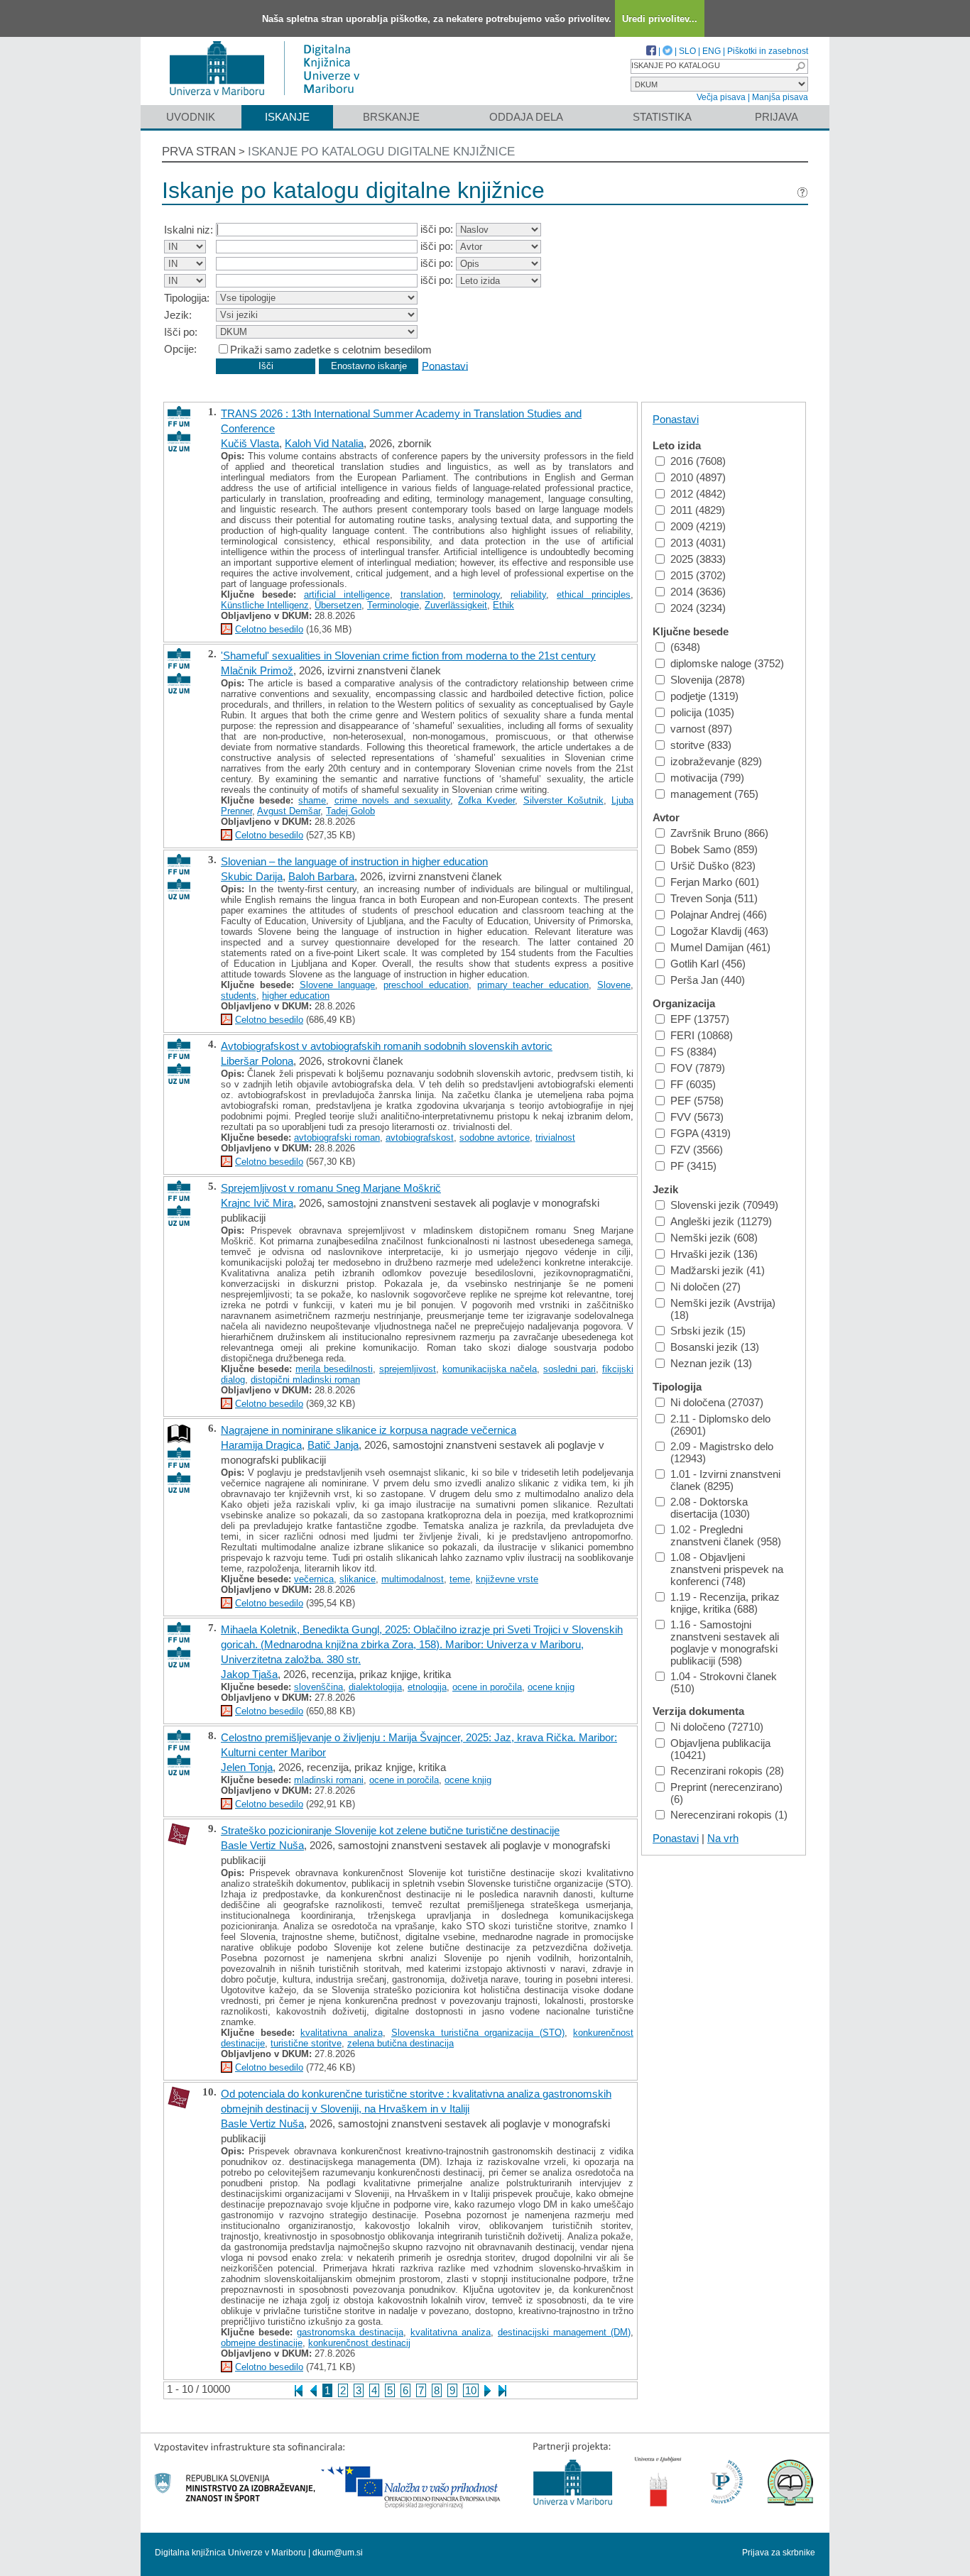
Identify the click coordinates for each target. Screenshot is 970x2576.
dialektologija (375, 1687)
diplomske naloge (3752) (727, 663)
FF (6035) (693, 1084)
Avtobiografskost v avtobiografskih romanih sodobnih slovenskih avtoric (387, 1046)
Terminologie (393, 605)
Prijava (776, 117)
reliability (528, 594)
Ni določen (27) (705, 1287)
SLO (687, 51)
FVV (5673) (697, 1117)
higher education (296, 996)
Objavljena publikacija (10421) (720, 1749)
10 (471, 2390)
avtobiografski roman (337, 1138)
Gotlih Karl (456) (708, 964)
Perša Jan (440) (708, 980)
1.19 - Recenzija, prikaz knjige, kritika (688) (725, 1603)
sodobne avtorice (495, 1138)
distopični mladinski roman (305, 1380)
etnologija (427, 1687)
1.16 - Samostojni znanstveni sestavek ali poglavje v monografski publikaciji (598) (725, 1643)
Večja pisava (721, 97)
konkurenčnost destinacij (359, 2343)
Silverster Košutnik (563, 800)
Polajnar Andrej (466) (719, 915)
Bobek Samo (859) (714, 849)
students (239, 996)
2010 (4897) (698, 477)
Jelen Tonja (247, 1767)
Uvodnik (191, 117)
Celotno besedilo (269, 629)
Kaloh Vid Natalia (324, 443)
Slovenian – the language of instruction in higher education (354, 861)
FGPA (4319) (701, 1133)
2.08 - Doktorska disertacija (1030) (710, 1508)
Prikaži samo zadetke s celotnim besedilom (331, 350)
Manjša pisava (780, 97)
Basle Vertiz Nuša (262, 1845)
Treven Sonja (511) (714, 898)
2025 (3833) (698, 559)
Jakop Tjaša (249, 1674)
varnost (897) (701, 729)
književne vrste (507, 1579)
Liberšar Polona (257, 1061)
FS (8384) (693, 1052)
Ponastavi (445, 365)
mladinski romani (329, 1780)
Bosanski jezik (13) (715, 1347)
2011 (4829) (698, 510)
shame (312, 800)
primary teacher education (533, 985)
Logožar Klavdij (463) (719, 931)
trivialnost (555, 1138)
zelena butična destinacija (400, 2043)
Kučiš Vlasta (250, 443)
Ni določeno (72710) (717, 1727)
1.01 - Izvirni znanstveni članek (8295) (725, 1480)
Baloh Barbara (321, 876)
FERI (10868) (702, 1035)
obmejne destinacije (262, 2343)
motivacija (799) (707, 778)
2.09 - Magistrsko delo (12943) (722, 1452)
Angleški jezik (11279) (721, 1221)
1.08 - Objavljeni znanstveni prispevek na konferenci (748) (727, 1569)
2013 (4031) (698, 543)
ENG (712, 51)
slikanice (358, 1579)
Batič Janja (333, 1445)
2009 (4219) (698, 526)
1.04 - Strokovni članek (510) (724, 1682)
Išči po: (181, 332)
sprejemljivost (408, 1369)
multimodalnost (413, 1579)
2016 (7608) (698, 461)
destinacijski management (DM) (564, 2332)
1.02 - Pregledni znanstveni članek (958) (726, 1535)
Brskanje (391, 117)
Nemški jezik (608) (714, 1238)
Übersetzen (338, 605)
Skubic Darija (252, 876)
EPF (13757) (700, 1019)
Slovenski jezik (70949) (724, 1205)
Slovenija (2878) (708, 680)
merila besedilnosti (334, 1369)
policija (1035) (702, 712)
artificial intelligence (347, 594)
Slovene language (338, 985)
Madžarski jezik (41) (718, 1270)
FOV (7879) (698, 1068)
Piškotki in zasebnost (768, 51)
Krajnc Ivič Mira (257, 1203)
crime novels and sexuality (393, 800)
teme (460, 1579)
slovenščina (318, 1687)
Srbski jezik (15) (708, 1331)
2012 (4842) (698, 494)
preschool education (426, 985)
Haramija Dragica (261, 1445)
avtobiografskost (420, 1138)
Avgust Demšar (289, 811)
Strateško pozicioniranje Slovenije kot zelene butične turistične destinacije (390, 1830)
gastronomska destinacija (350, 2332)
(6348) (685, 647)
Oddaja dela (526, 117)
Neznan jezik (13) (711, 1363)
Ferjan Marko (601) (715, 882)
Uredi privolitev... (660, 19)
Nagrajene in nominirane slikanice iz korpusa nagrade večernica (369, 1430)
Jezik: (178, 315)
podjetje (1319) (704, 696)
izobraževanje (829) (716, 761)
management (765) (714, 794)
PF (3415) (693, 1166)
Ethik (503, 605)
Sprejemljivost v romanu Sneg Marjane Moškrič (331, 1188)
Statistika (662, 117)
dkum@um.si (338, 2553)
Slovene (614, 985)
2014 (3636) (698, 592)
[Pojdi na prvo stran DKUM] (270, 98)
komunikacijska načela (490, 1369)
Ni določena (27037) (717, 1402)
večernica (314, 1579)
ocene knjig (551, 1687)
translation (422, 594)
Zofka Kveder (486, 800)
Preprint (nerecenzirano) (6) (726, 1793)
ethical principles (594, 594)
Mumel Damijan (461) (720, 947)
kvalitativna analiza (342, 2033)
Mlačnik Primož (257, 670)
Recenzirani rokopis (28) (727, 1771)
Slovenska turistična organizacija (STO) (478, 2033)
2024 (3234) (698, 608)
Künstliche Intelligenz (265, 605)
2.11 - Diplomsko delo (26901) (720, 1425)
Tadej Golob (350, 811)
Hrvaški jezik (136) (714, 1254)
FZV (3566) (697, 1150)
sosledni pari (570, 1369)
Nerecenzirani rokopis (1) (729, 1815)
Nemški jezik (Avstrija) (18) (723, 1309)
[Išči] (800, 66)
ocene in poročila (487, 1687)
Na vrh (723, 1838)
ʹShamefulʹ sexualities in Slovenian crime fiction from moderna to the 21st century (408, 656)
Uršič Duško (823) (713, 866)
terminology (476, 594)
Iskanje (287, 117)
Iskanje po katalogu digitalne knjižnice (381, 152)
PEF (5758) (697, 1101)
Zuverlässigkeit (456, 605)
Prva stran (199, 152)
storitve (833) (701, 745)
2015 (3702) (698, 575)
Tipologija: (187, 298)
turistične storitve (306, 2043)
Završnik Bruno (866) (719, 833)
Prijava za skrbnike (779, 2553)
